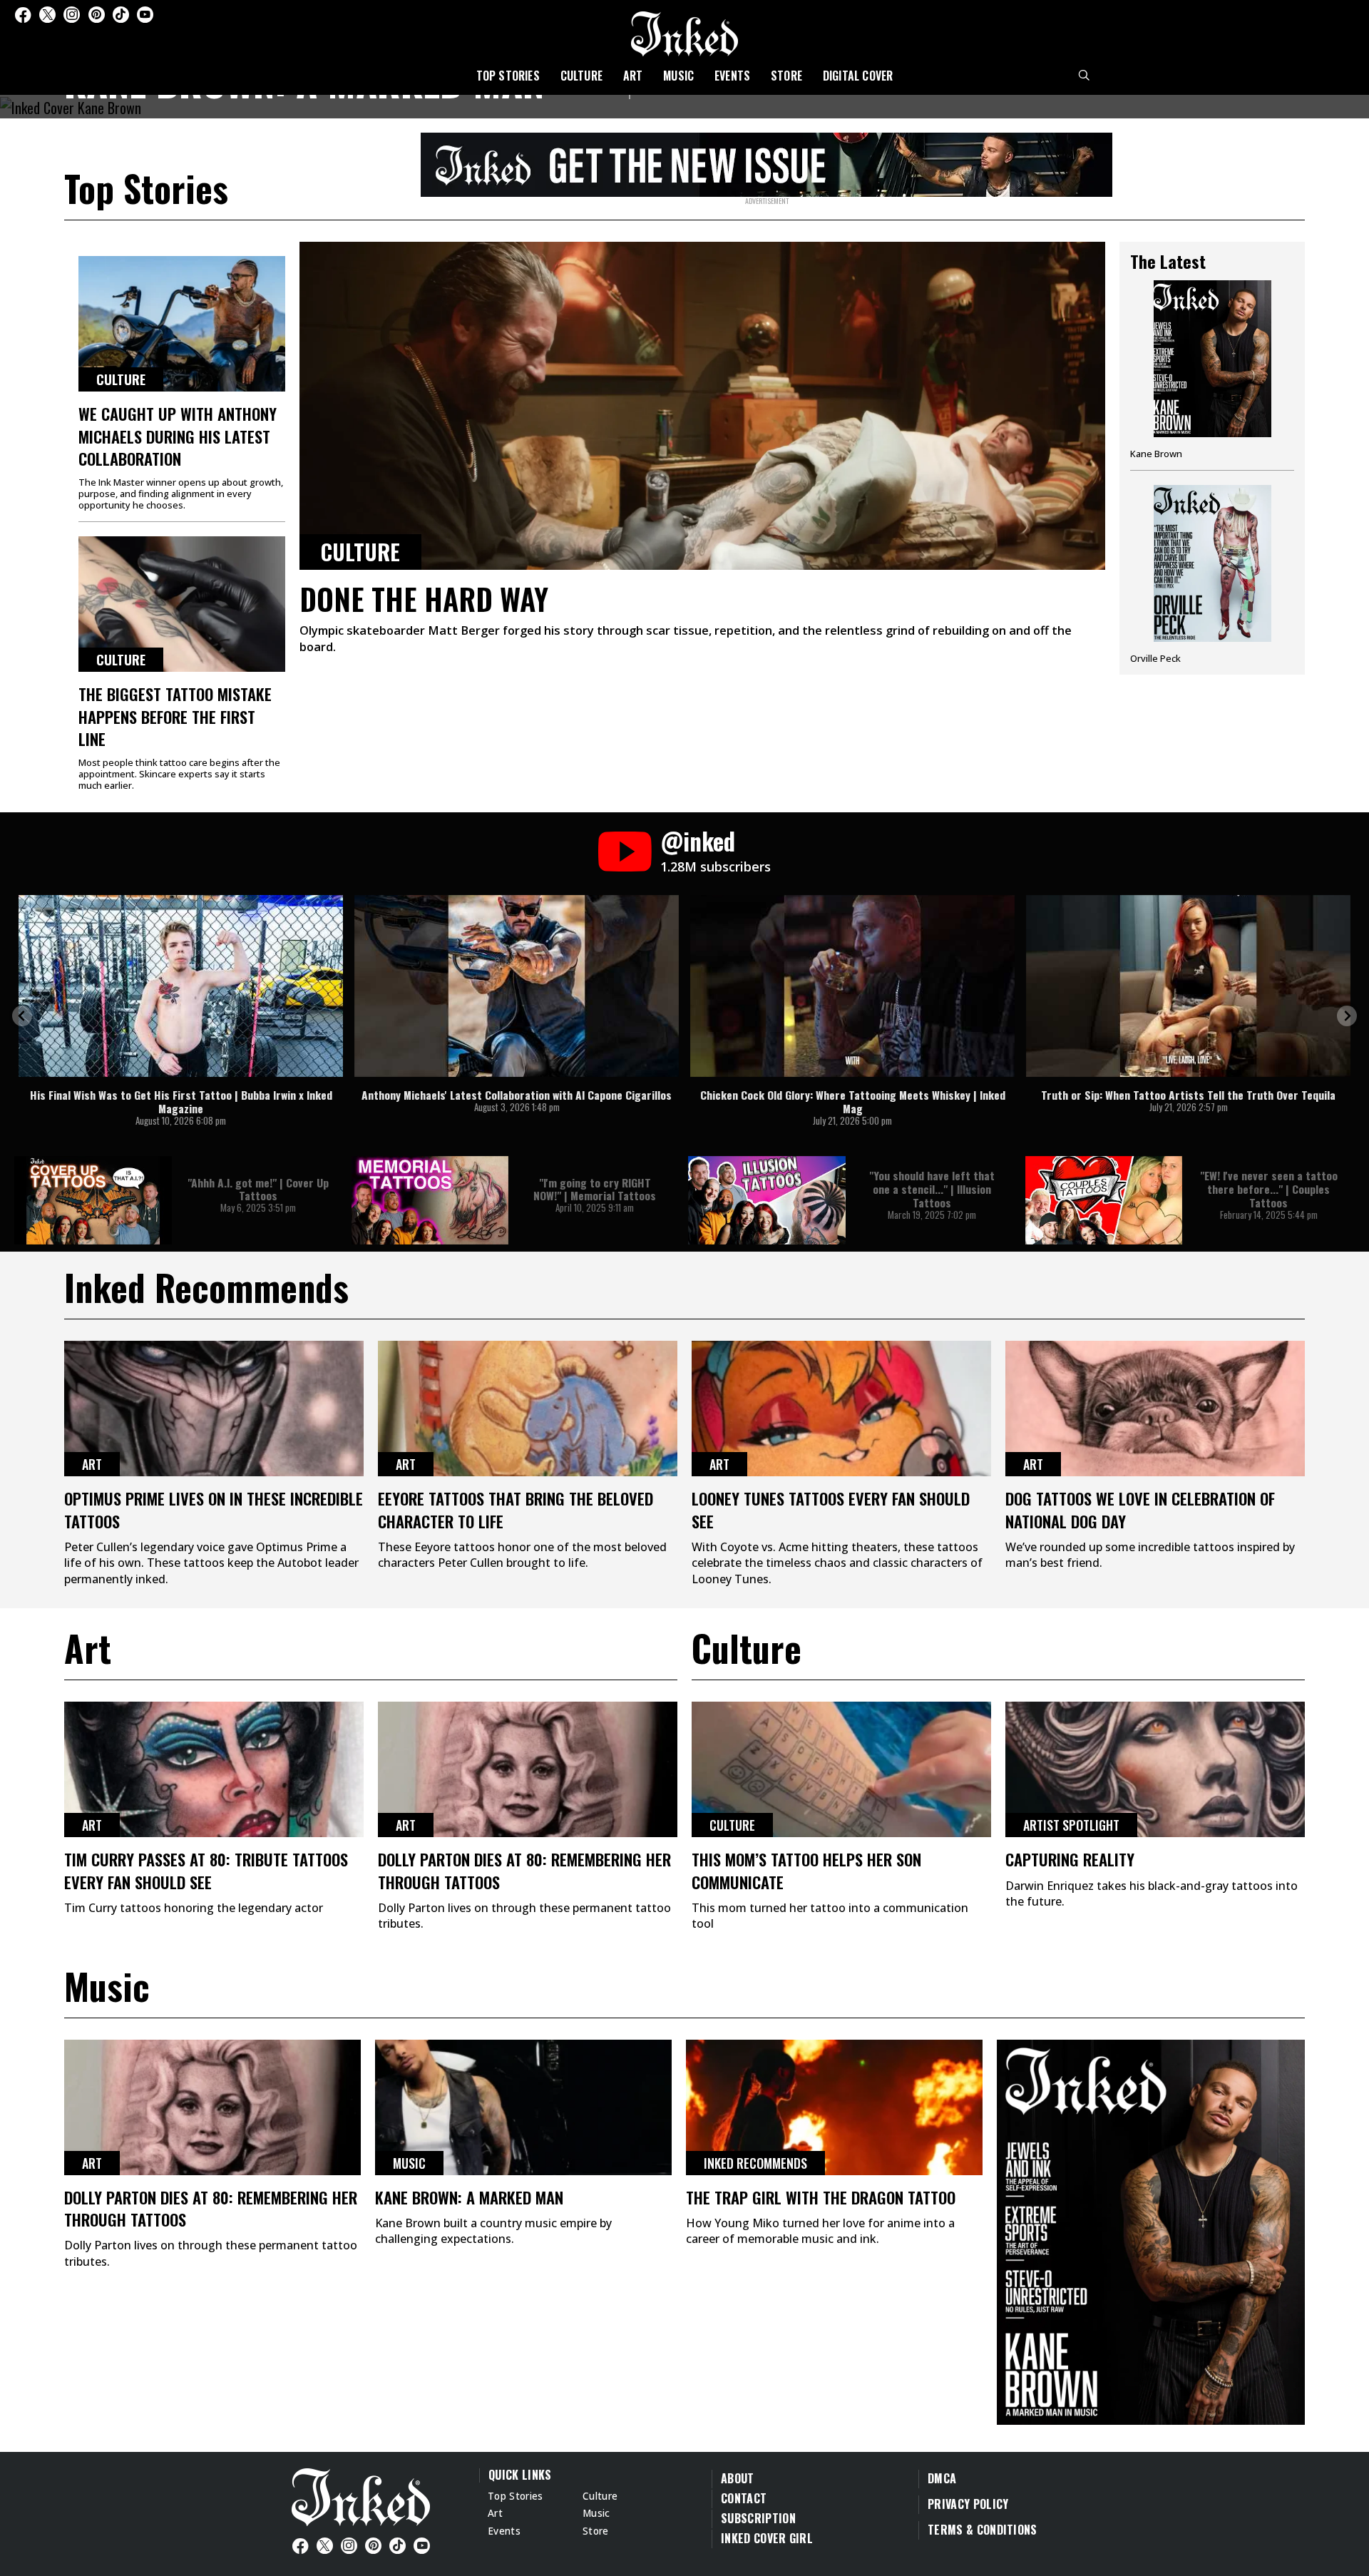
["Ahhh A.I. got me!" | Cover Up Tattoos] (93, 1200)
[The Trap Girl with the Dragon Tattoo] (834, 2107)
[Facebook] (23, 15)
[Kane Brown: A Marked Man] (523, 2107)
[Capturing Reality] (1155, 1769)
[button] (22, 1016)
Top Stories (508, 76)
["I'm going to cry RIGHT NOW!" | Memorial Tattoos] (430, 1200)
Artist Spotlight (1071, 1825)
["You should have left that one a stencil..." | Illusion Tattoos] (767, 1200)
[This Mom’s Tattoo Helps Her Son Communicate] (841, 1769)
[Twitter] (47, 15)
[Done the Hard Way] (702, 406)
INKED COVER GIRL (767, 2538)
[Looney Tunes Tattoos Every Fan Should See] (841, 1409)
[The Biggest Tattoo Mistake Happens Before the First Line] (182, 604)
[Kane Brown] (1212, 375)
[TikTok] (121, 15)
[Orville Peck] (1212, 574)
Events (732, 76)
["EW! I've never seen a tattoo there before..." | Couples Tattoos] (1104, 1200)
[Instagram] (72, 15)
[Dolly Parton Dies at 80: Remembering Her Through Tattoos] (528, 1769)
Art (633, 76)
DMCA (942, 2478)
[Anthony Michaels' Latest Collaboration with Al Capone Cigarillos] (517, 986)
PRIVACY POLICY (968, 2504)
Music (678, 76)
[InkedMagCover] (1151, 2230)
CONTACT (744, 2498)
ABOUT (738, 2478)
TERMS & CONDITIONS (983, 2530)
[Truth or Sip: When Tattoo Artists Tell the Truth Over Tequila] (1188, 986)
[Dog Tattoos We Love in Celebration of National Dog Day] (1155, 1409)
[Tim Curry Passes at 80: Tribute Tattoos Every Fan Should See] (214, 1769)
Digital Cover (858, 76)
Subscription (758, 2518)
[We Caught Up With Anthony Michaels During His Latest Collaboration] (182, 324)
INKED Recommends (755, 2163)
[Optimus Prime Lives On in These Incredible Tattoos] (214, 1409)
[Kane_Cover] (766, 163)
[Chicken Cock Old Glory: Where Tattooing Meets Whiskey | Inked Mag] (852, 986)
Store (786, 76)
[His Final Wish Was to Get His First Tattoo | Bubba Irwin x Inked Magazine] (181, 986)
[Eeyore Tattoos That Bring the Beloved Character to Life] (528, 1409)
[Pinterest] (97, 15)
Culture (581, 76)
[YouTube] (145, 15)
